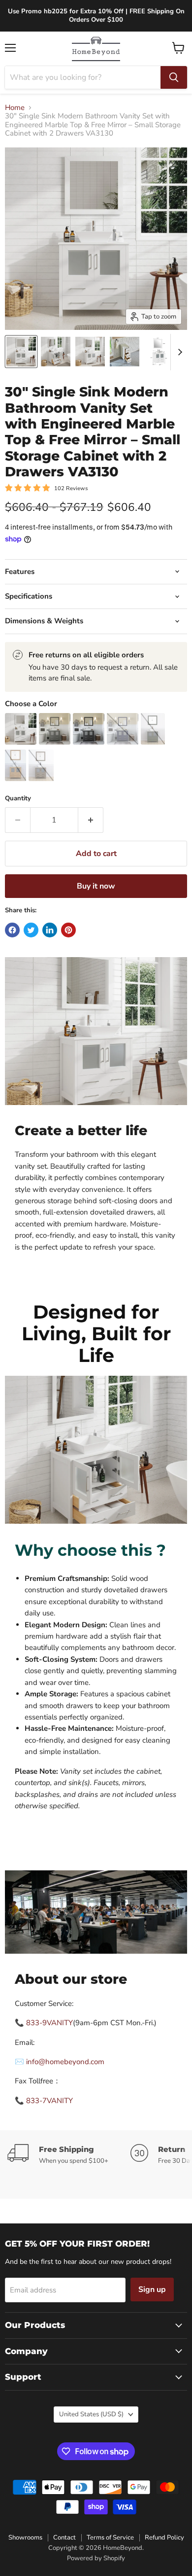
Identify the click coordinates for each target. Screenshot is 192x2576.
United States (91, 2414)
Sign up (152, 2290)
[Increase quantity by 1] (91, 820)
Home (15, 108)
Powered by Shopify (96, 2558)
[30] (21, 352)
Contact (64, 2538)
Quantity (18, 799)
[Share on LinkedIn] (50, 930)
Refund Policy (164, 2538)
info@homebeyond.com (65, 2062)
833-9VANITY (49, 2023)
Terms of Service (110, 2538)
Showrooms (25, 2538)
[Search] (174, 77)
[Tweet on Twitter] (31, 930)
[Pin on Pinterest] (68, 930)
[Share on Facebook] (12, 930)
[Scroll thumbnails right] (178, 352)
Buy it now (96, 886)
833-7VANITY (49, 2101)
